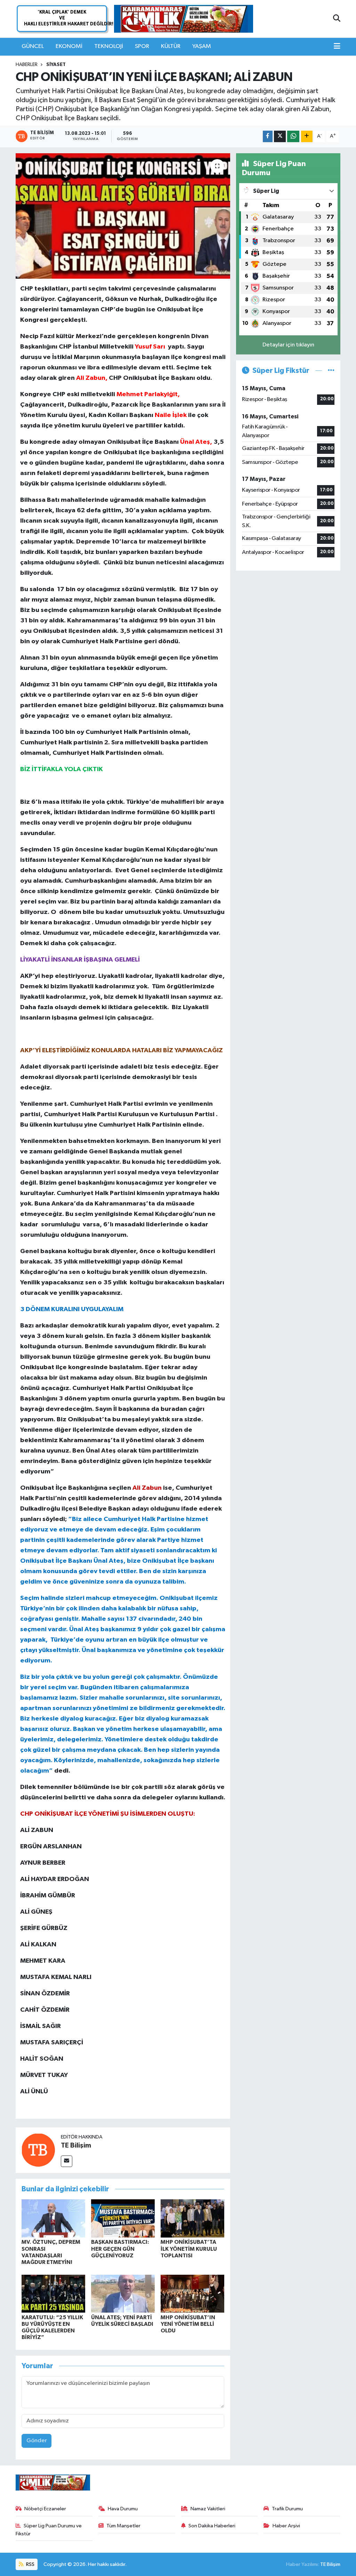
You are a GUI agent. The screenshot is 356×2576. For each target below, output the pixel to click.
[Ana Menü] (337, 47)
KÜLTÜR (171, 46)
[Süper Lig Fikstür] (331, 371)
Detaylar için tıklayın (288, 345)
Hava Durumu (123, 2509)
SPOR (142, 46)
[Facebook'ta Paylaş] (268, 136)
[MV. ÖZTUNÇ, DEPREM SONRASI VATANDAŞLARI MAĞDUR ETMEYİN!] (53, 2218)
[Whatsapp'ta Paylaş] (293, 136)
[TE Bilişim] (38, 2150)
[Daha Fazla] (307, 136)
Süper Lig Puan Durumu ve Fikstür (49, 2530)
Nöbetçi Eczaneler (45, 2509)
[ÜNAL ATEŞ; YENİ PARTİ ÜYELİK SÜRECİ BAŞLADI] (123, 2294)
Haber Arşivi (286, 2526)
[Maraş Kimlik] (184, 19)
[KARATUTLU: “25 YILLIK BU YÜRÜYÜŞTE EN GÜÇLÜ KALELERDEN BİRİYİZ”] (53, 2294)
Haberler (27, 65)
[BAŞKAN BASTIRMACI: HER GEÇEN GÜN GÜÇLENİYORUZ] (123, 2218)
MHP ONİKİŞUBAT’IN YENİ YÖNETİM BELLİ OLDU (188, 2324)
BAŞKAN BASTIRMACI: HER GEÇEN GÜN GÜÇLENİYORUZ (120, 2249)
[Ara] (337, 19)
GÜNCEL (33, 46)
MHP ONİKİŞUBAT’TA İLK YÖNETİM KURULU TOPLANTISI (189, 2249)
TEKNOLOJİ (109, 46)
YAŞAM (202, 46)
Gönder (37, 2441)
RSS (30, 2564)
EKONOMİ (69, 46)
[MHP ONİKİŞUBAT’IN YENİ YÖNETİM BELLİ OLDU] (192, 2294)
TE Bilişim (76, 2145)
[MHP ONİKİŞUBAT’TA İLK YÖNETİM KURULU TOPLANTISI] (192, 2218)
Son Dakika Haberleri (212, 2526)
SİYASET (56, 65)
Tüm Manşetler (123, 2526)
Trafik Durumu (287, 2509)
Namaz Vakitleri (208, 2509)
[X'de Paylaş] (280, 136)
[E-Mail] (67, 2161)
